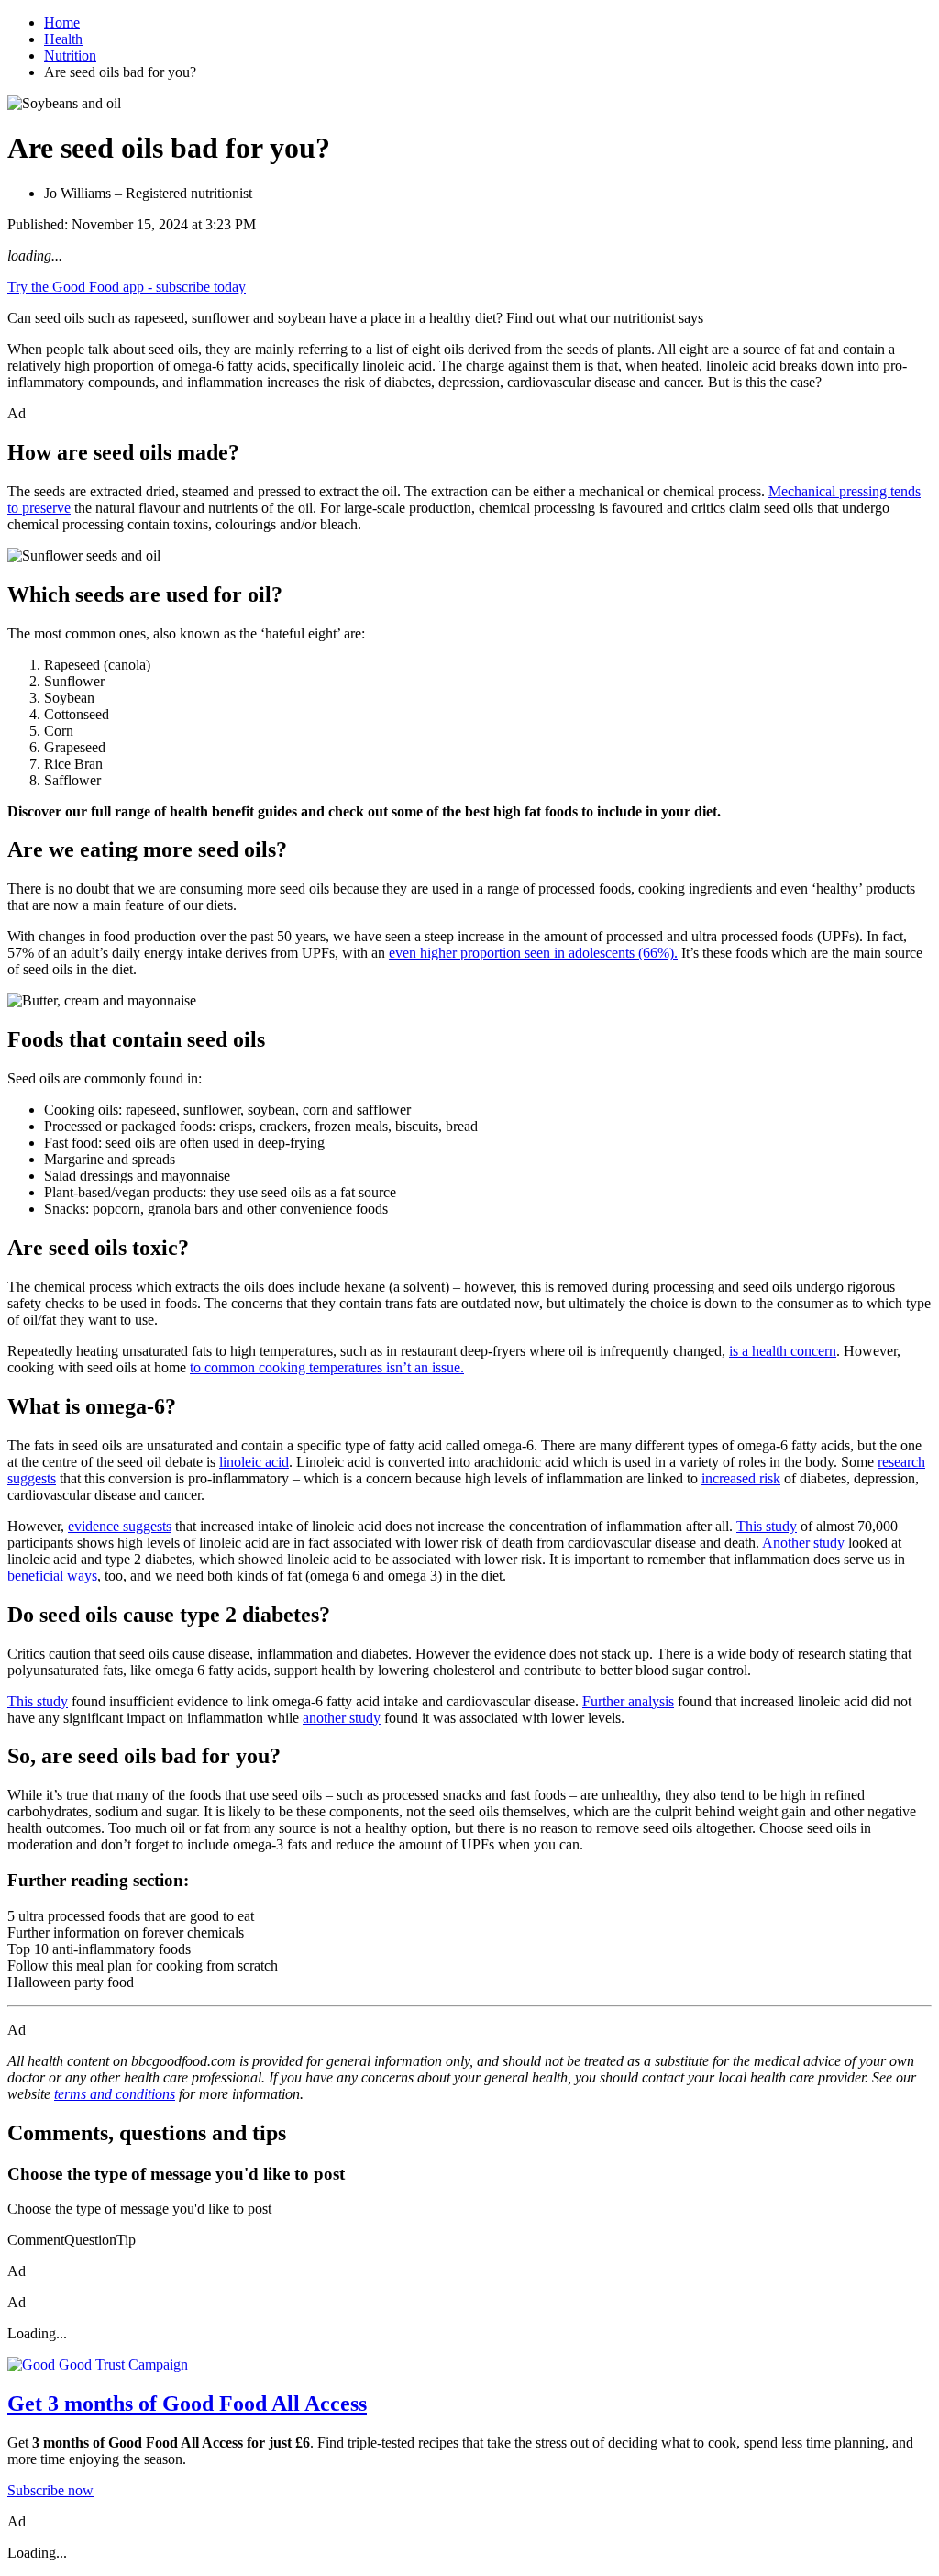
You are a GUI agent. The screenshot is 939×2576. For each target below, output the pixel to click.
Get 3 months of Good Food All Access (187, 2404)
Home (62, 22)
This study (767, 1526)
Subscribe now (50, 2490)
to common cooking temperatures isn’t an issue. (327, 1367)
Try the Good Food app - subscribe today (127, 287)
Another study (803, 1543)
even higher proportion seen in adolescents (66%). (533, 953)
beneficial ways (52, 1576)
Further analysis (628, 1701)
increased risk (741, 1478)
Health (63, 39)
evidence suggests (120, 1526)
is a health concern (783, 1351)
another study (342, 1718)
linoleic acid (254, 1462)
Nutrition (70, 56)
